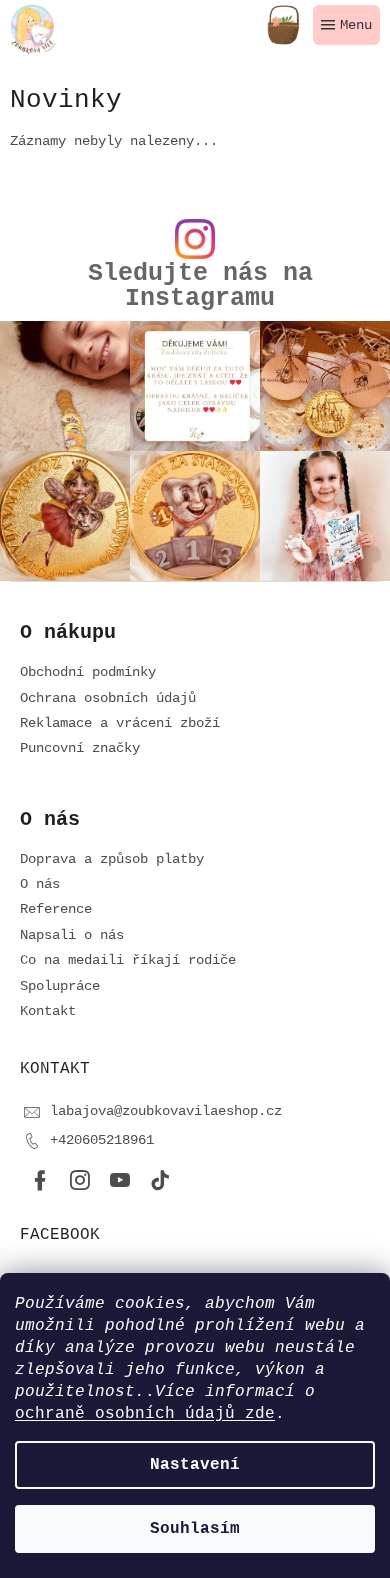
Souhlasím (195, 1529)
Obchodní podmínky (88, 672)
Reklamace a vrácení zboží (120, 723)
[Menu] (346, 25)
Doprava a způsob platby (112, 859)
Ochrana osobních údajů (108, 698)
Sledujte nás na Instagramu (200, 286)
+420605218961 (102, 1140)
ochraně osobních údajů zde (145, 1414)
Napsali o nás (72, 935)
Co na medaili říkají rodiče (128, 960)
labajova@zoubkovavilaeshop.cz (166, 1111)
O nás (40, 884)
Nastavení (195, 1465)
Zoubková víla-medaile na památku (120, 1181)
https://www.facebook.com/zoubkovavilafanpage (40, 1181)
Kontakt (48, 1011)
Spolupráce (60, 986)
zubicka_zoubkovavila (80, 1181)
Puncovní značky (80, 748)
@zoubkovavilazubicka (160, 1181)
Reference (56, 909)
